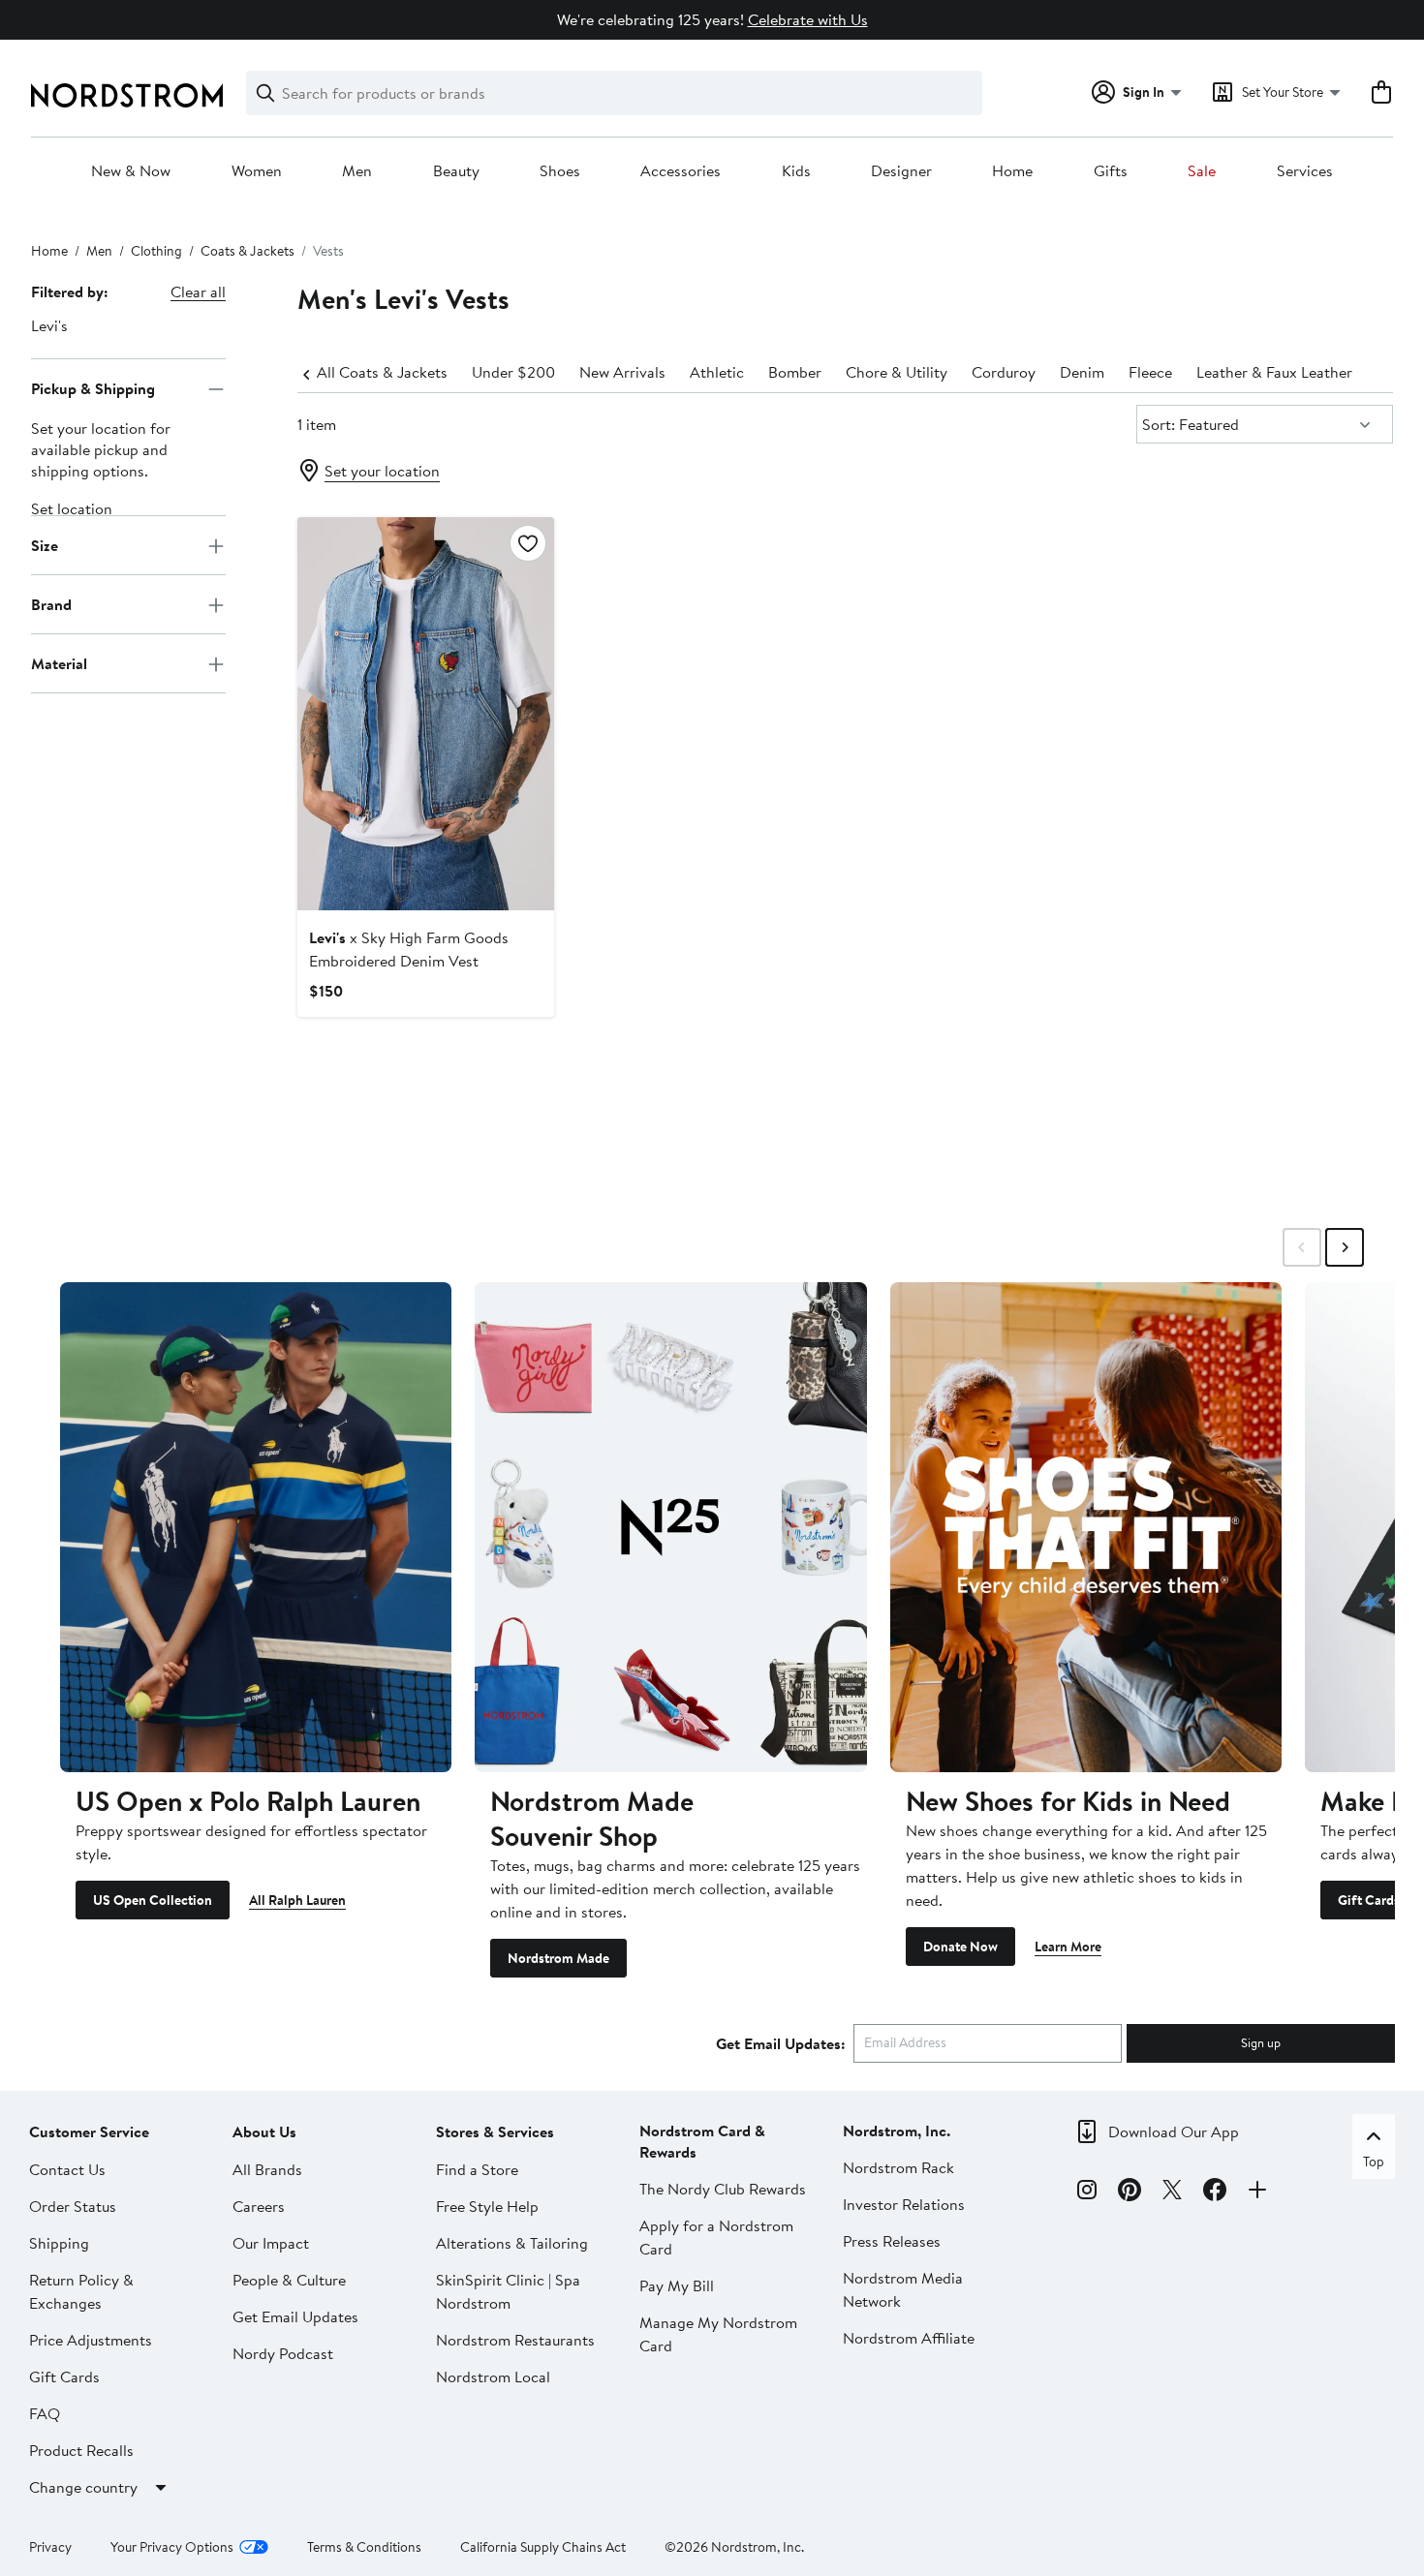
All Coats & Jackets (382, 372)
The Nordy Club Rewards (723, 2189)
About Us (264, 2131)
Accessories (681, 171)
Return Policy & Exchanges (81, 2291)
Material (59, 663)
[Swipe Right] (1345, 1247)
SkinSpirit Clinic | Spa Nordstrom (508, 2291)
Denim (1082, 372)
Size (45, 545)
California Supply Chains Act (543, 2547)
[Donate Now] (1086, 1527)
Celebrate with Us (808, 19)
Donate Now (960, 1947)
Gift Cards (1369, 1900)
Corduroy (1004, 372)
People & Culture (289, 2280)
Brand (51, 604)
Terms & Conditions (364, 2547)
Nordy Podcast (283, 2353)
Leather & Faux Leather (1274, 372)
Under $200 (513, 372)
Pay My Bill (677, 2285)
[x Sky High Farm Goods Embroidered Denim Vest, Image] (426, 714)
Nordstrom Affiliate (909, 2338)
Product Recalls (81, 2450)
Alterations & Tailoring (512, 2243)
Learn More (1068, 1947)
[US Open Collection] (256, 1527)
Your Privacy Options (172, 2547)
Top (1374, 2162)
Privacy (50, 2547)
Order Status (73, 2206)
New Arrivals (622, 372)
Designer (901, 171)
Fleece (1150, 372)
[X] (1172, 2193)
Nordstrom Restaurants (515, 2340)
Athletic (717, 372)
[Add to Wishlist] (528, 543)
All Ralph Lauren (297, 1900)
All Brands (267, 2169)
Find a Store (477, 2169)
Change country (83, 2487)
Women (257, 171)
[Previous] (307, 373)
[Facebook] (1215, 2193)
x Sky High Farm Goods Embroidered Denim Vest (409, 949)
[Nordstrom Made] (670, 1527)
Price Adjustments (91, 2340)
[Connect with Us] (1257, 2193)
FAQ (45, 2413)
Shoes (560, 171)
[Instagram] (1087, 2193)
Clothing (156, 251)
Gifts (1111, 171)
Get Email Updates (295, 2316)
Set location (72, 509)
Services (1305, 171)
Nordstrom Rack (898, 2167)
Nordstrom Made (558, 1958)
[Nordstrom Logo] (127, 95)
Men (357, 171)
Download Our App (1174, 2131)
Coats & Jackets (248, 251)
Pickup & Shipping (93, 388)
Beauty (456, 171)
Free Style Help (487, 2206)
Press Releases (892, 2241)
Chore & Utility (897, 372)
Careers (259, 2206)
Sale (1202, 171)
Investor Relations (904, 2204)
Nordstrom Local (493, 2377)
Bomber (795, 372)
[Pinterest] (1130, 2193)
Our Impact (271, 2243)
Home (1012, 171)
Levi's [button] (49, 325)
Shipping (59, 2243)
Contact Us (67, 2169)
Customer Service (89, 2131)
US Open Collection (153, 1900)
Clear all (198, 291)
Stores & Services (495, 2131)
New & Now (131, 171)
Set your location (382, 471)
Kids (796, 171)
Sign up (1261, 2042)
